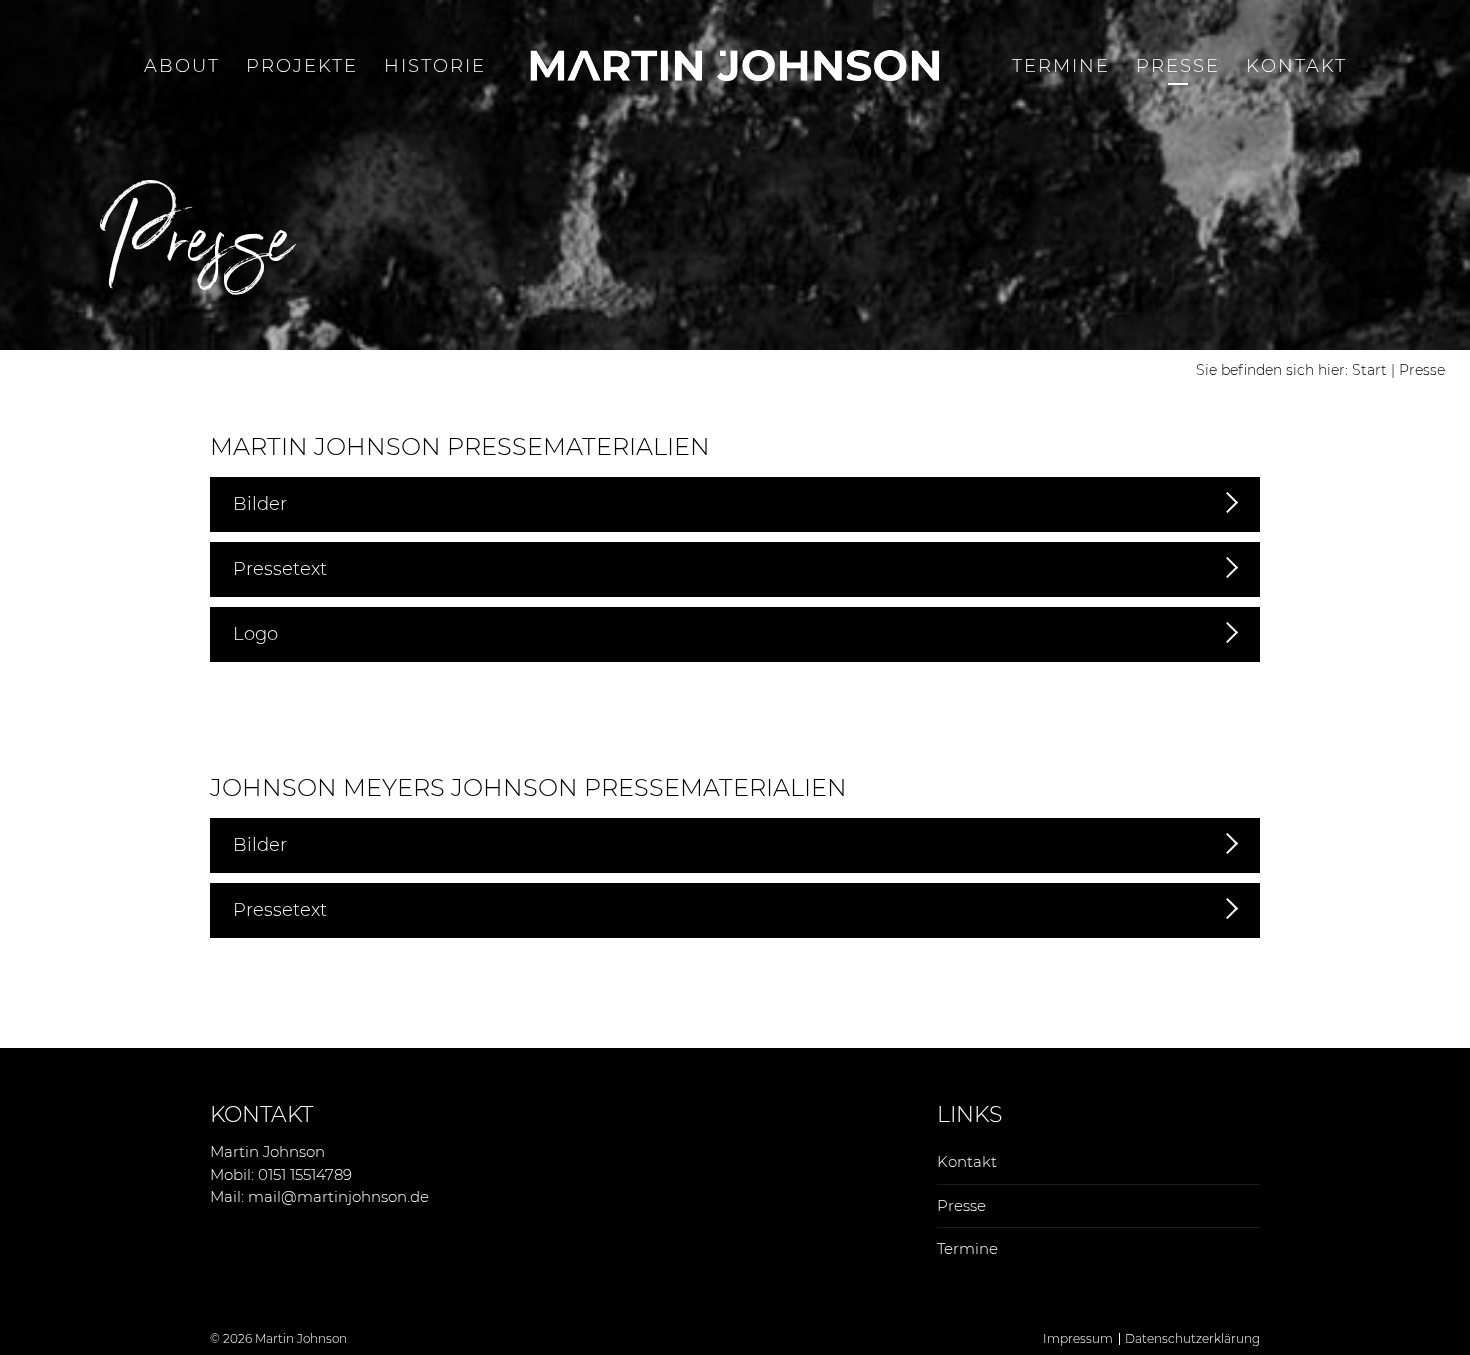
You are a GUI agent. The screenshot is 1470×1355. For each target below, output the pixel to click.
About (182, 66)
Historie (435, 66)
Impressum (1078, 1338)
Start (1369, 370)
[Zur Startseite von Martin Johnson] (735, 65)
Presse (1178, 66)
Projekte (302, 66)
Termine (1061, 66)
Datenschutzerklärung (1192, 1338)
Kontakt (1296, 66)
